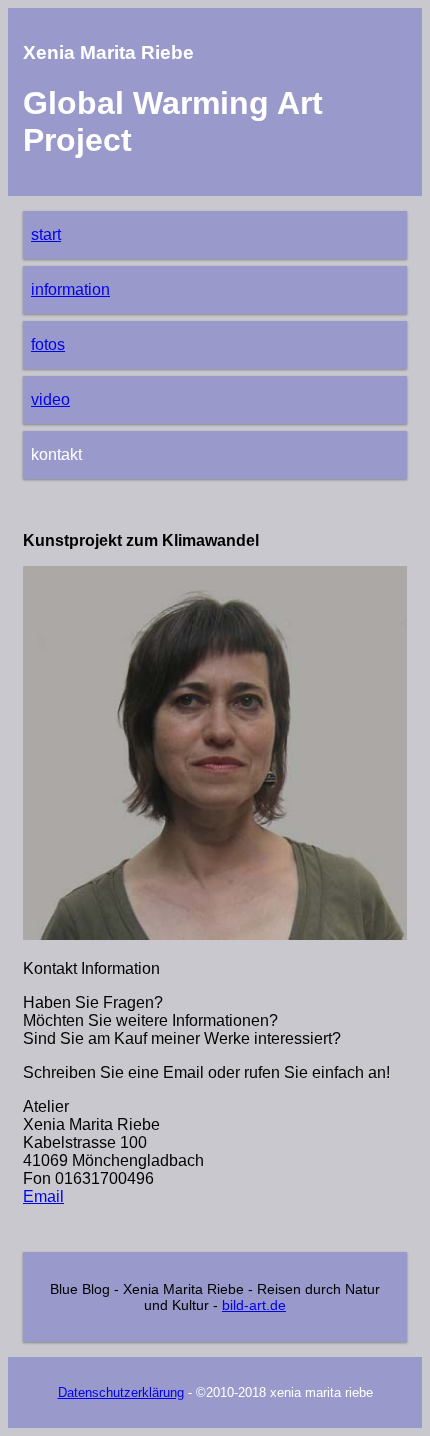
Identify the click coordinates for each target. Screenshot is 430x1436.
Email (43, 1196)
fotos (48, 344)
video (50, 399)
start (46, 234)
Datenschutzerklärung (121, 1392)
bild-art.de (254, 1305)
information (70, 289)
